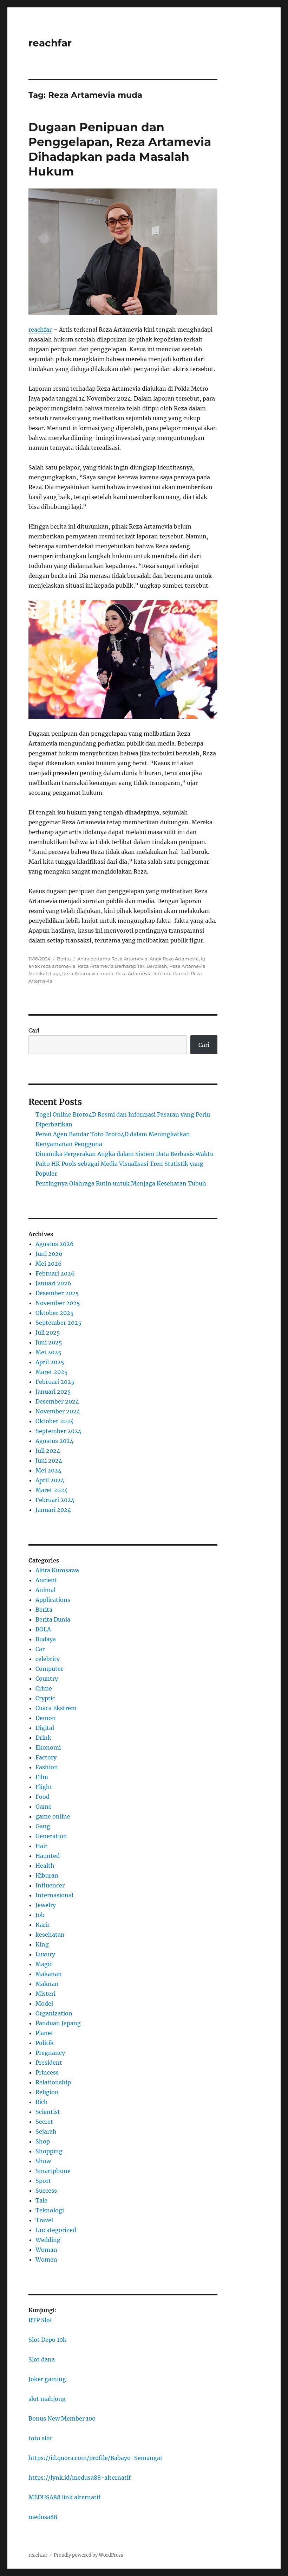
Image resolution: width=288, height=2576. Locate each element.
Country (47, 1679)
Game (44, 1807)
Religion (47, 2092)
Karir (42, 1925)
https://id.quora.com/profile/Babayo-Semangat (96, 2458)
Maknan (47, 1984)
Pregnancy (50, 2053)
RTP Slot (40, 2320)
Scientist (48, 2112)
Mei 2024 (48, 1470)
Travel (44, 2220)
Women (46, 2259)
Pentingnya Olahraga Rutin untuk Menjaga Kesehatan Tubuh (121, 1183)
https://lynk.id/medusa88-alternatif (80, 2478)
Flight (44, 1787)
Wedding (48, 2240)
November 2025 (58, 1303)
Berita (64, 959)
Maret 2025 (52, 1372)
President (49, 2063)
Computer (49, 1669)
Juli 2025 (48, 1332)
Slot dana (42, 2359)
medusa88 (43, 2517)
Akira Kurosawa (57, 1570)
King (42, 1944)
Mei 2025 (48, 1352)
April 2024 (50, 1480)
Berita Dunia (53, 1619)
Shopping (49, 2151)
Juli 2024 (48, 1451)
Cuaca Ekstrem (56, 1708)
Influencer (50, 1885)
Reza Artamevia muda (88, 973)
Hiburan (47, 1875)
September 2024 (58, 1431)
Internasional (54, 1895)
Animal (45, 1590)
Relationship (53, 2082)
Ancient (46, 1580)
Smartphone (53, 2171)
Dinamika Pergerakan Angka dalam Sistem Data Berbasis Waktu (125, 1154)
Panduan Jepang (58, 2023)
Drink (43, 1738)
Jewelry (46, 1905)
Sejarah (46, 2131)
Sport (43, 2181)
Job (40, 1915)
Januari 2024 (53, 1510)
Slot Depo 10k (47, 2340)
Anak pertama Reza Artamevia (112, 959)
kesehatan (50, 1935)
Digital (45, 1728)
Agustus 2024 (54, 1441)
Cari (34, 1030)
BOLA (43, 1629)
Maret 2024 (52, 1490)
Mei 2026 (49, 1264)
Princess (47, 2072)
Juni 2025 (49, 1342)
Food (42, 1797)
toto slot (40, 2438)
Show (43, 2161)
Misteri (45, 1994)
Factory (46, 1757)
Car (40, 1649)
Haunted (48, 1856)
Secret (44, 2122)
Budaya (46, 1639)
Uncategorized (56, 2230)
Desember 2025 (57, 1293)
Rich (42, 2102)
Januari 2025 (53, 1392)
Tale (41, 2200)
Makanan (49, 1974)
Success (46, 2191)
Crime (44, 1688)
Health (45, 1866)
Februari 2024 (55, 1500)
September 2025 (58, 1323)
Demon (46, 1718)
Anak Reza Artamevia (174, 959)
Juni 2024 (49, 1460)
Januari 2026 (53, 1283)
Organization (54, 2013)
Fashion (47, 1767)
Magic (44, 1964)
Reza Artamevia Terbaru (143, 973)
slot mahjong (47, 2399)
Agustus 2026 (55, 1244)
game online (53, 1816)
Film (42, 1777)
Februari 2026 (55, 1273)
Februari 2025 (55, 1382)
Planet (44, 2033)
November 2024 (58, 1411)
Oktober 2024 (55, 1421)
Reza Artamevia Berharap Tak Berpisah (122, 966)
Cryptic (45, 1698)
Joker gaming (47, 2379)
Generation (51, 1836)
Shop (43, 2141)
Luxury (45, 1954)
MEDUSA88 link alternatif (64, 2497)
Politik (45, 2043)
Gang (43, 1826)
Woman (46, 2250)
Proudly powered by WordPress (89, 2555)
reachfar (50, 43)
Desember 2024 (57, 1401)
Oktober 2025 (55, 1313)
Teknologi (50, 2210)
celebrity (48, 1659)
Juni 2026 (49, 1254)
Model (44, 2003)
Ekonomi (48, 1747)
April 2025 (50, 1362)
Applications (53, 1600)
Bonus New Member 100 (62, 2418)
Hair (41, 1846)
